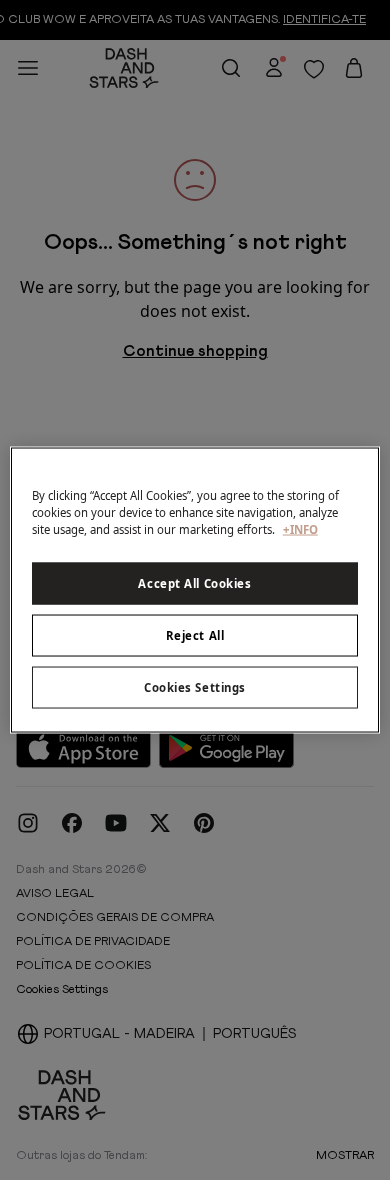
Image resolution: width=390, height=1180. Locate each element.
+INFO (300, 529)
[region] (195, 590)
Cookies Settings (195, 687)
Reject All (195, 635)
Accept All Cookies (194, 583)
